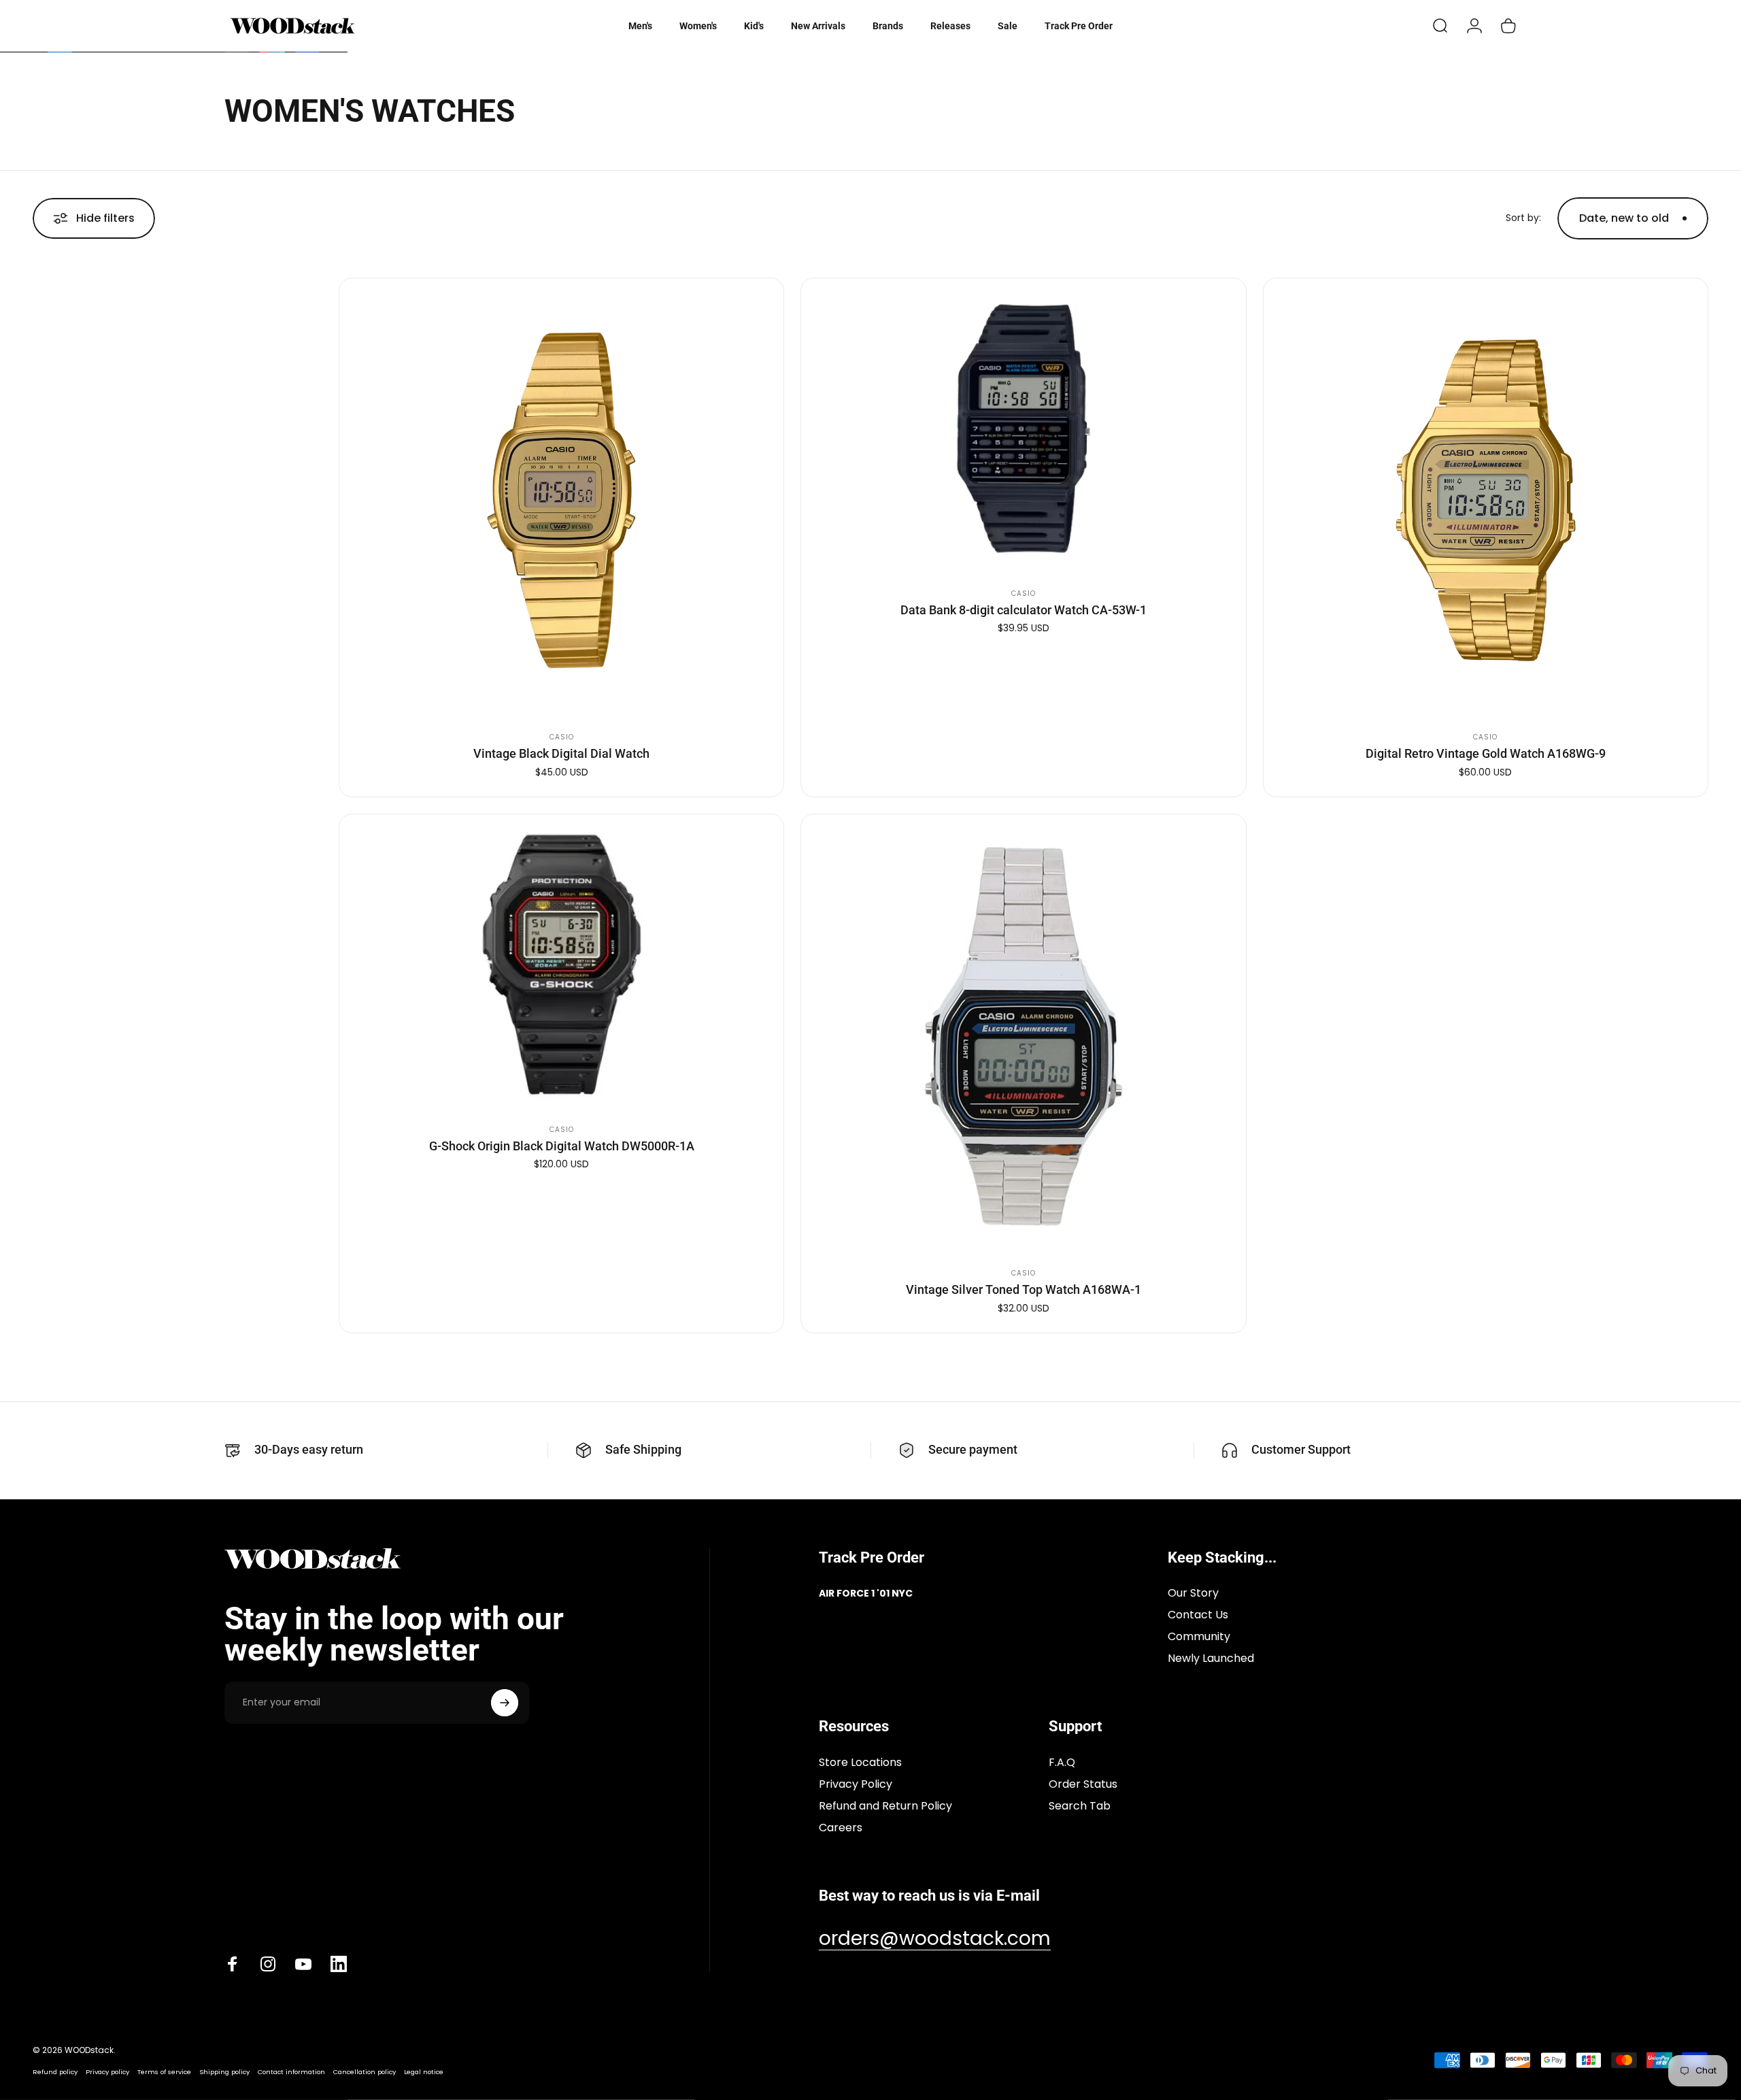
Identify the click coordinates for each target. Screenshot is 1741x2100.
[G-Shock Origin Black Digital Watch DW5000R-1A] (561, 965)
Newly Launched (1211, 1659)
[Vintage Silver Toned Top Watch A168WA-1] (1023, 1036)
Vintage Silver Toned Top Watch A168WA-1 (1024, 1289)
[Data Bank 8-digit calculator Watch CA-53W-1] (1023, 429)
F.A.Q (1062, 1763)
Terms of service (164, 2072)
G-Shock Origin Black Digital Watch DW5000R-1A (562, 1146)
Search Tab (1080, 1806)
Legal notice (424, 2072)
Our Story (1193, 1593)
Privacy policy (107, 2072)
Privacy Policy (856, 1784)
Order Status (1083, 1784)
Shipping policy (224, 2072)
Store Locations (860, 1763)
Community (1199, 1637)
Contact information (291, 2072)
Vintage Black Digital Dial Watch (561, 753)
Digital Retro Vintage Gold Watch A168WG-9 (1486, 753)
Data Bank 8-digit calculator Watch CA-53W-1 (1024, 610)
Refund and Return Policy (885, 1806)
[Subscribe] (505, 1703)
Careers (841, 1828)
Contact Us (1198, 1615)
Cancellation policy (365, 2072)
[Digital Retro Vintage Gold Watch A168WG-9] (1486, 500)
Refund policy (55, 2072)
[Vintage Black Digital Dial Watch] (561, 500)
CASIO (562, 737)
